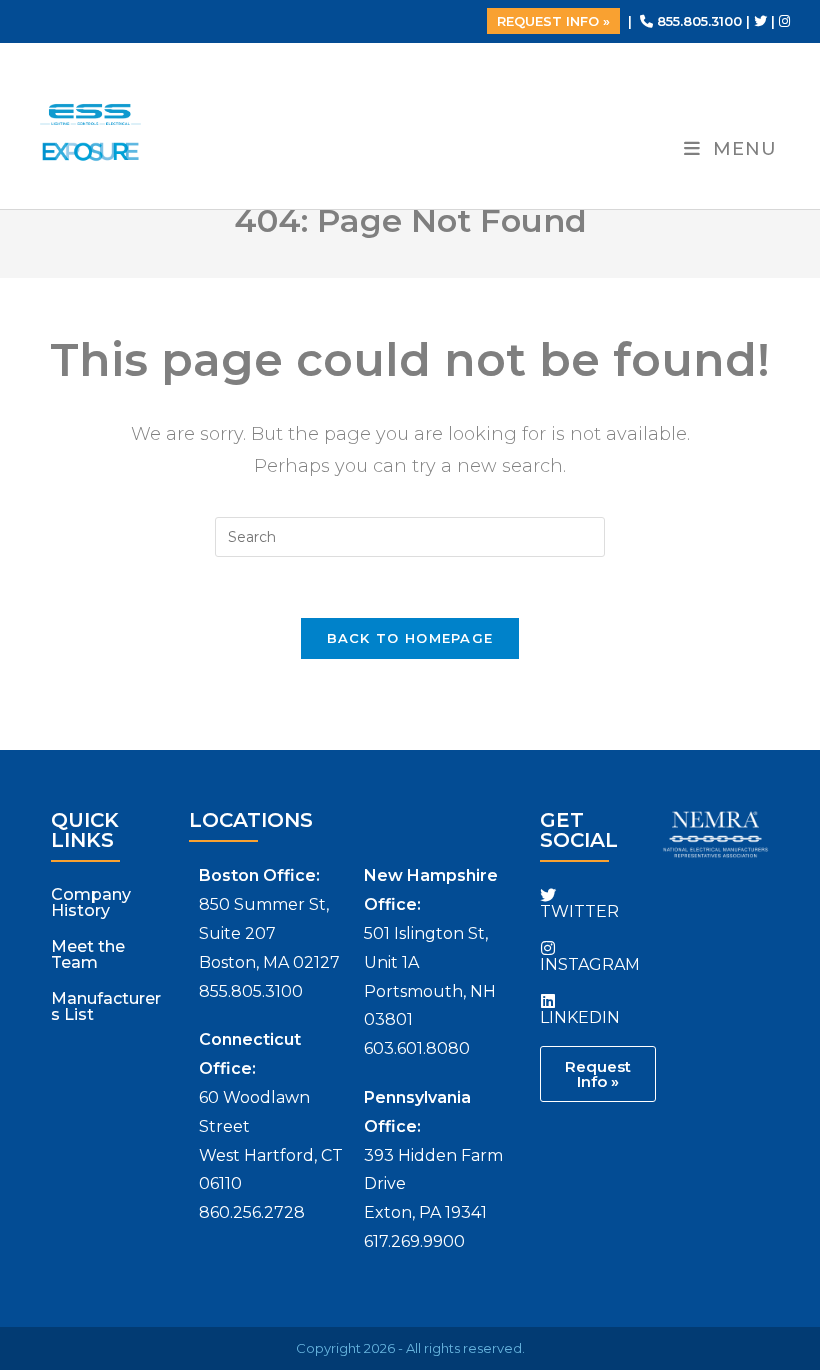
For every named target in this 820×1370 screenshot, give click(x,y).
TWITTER (579, 911)
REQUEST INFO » (553, 21)
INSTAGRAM (590, 964)
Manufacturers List (106, 1006)
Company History (91, 902)
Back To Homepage (410, 638)
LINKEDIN (580, 1017)
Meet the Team (88, 954)
